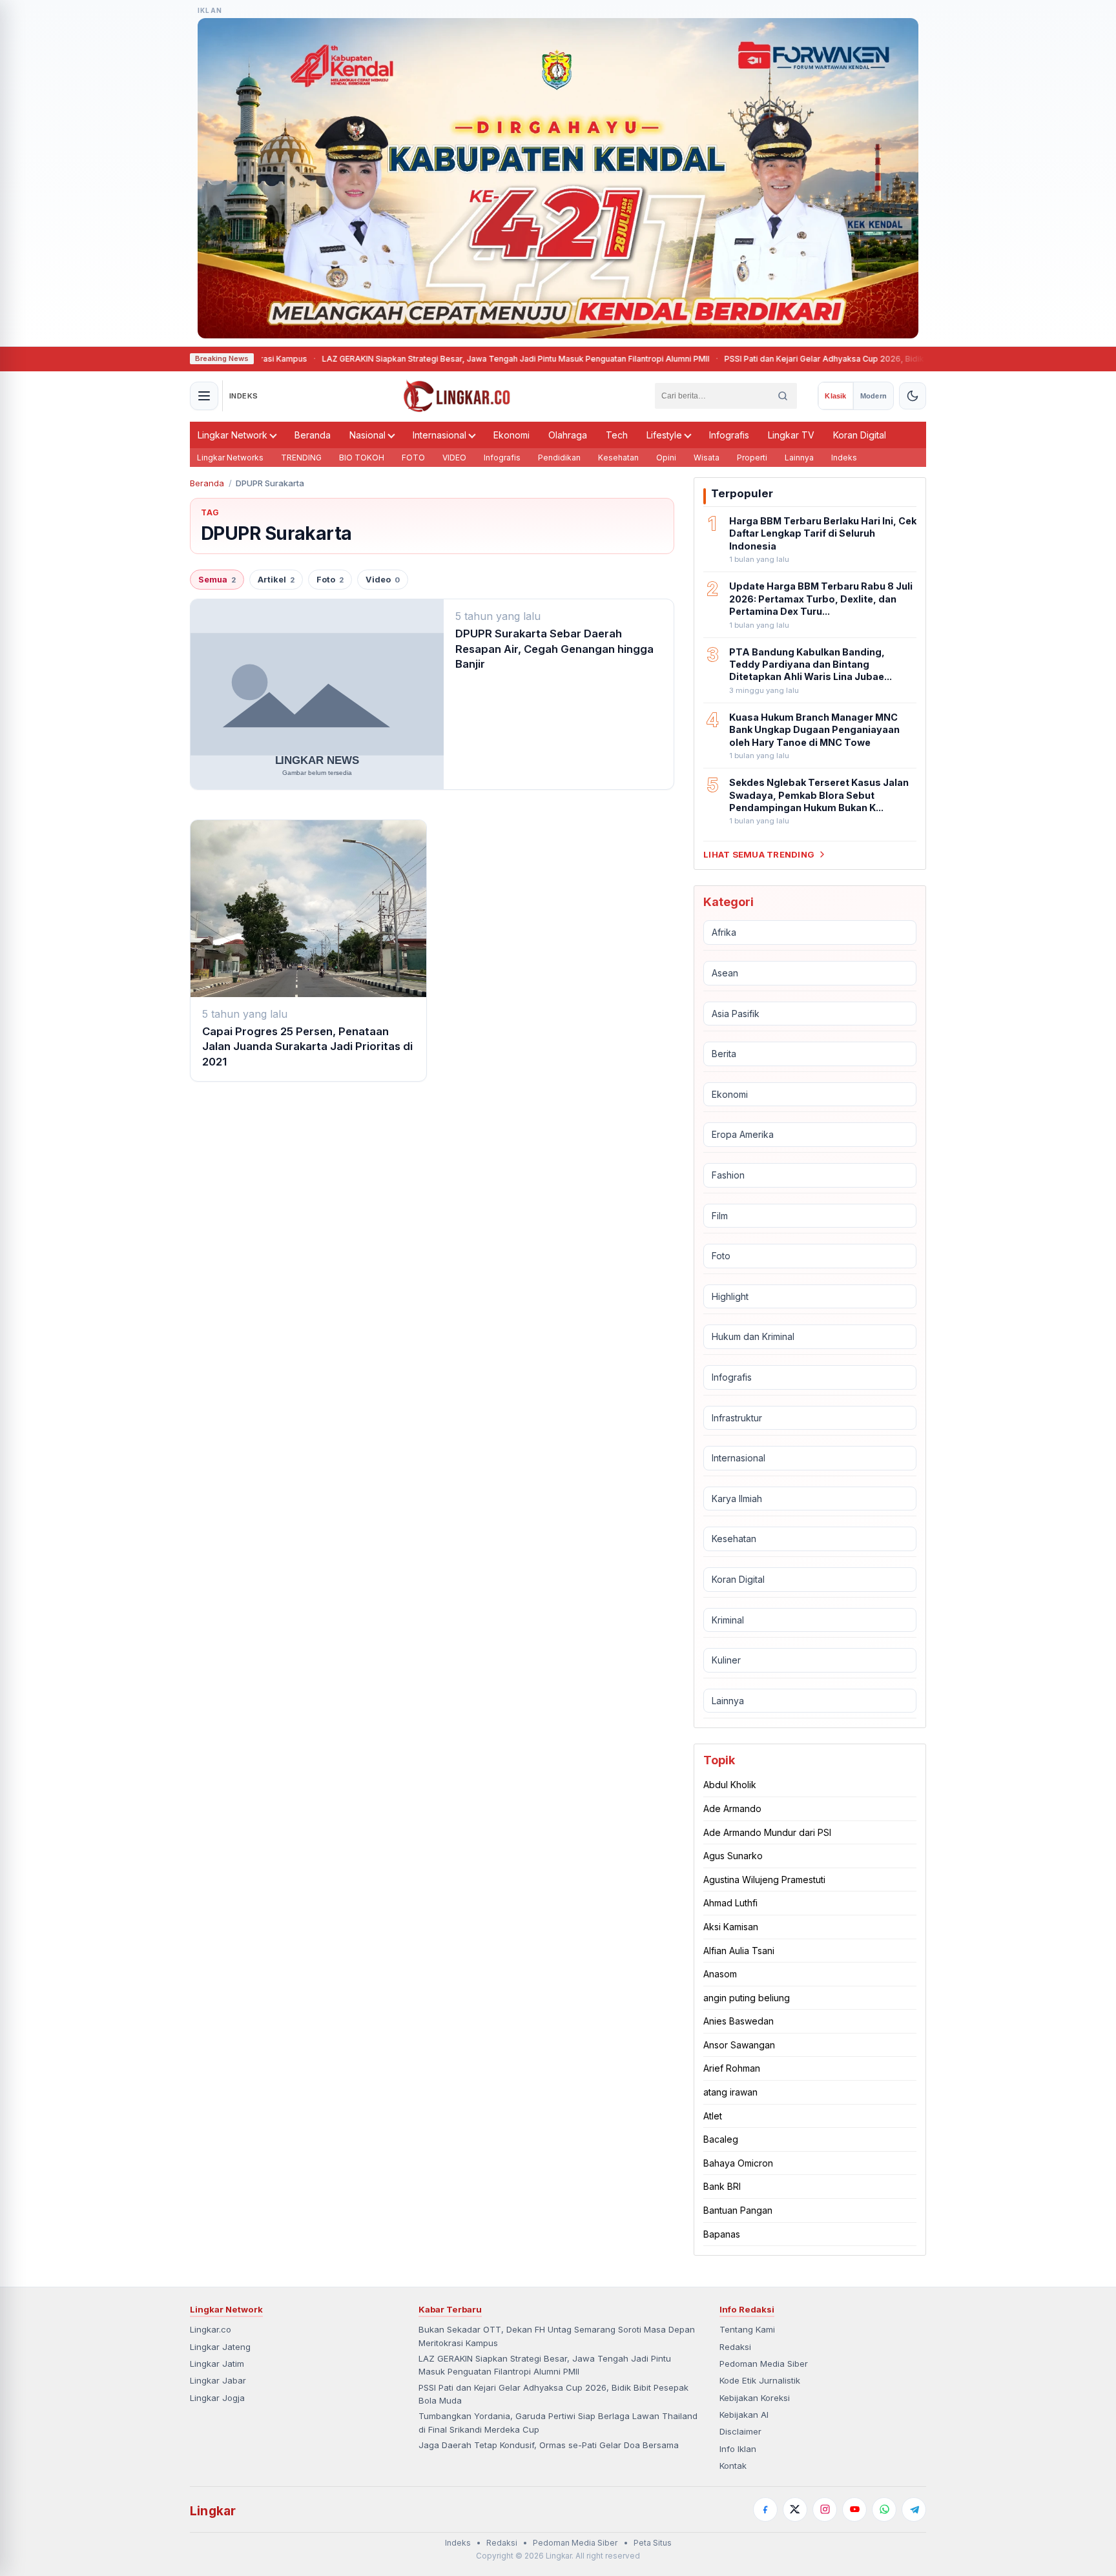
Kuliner (726, 1660)
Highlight (730, 1296)
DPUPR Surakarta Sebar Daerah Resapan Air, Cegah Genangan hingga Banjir (554, 649)
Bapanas (722, 2234)
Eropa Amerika (743, 1134)
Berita (724, 1054)
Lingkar (213, 2511)
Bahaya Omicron (738, 2163)
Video (383, 580)
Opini (666, 458)
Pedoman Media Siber (764, 2364)
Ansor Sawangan (739, 2045)
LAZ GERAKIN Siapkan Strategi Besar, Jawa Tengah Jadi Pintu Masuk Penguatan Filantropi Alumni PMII (436, 359)
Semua (217, 580)
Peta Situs (653, 2543)
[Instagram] (825, 2509)
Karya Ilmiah (737, 1499)
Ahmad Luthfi (730, 1903)
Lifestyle (664, 435)
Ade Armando (732, 1808)
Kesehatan (618, 458)
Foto (330, 580)
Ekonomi (512, 435)
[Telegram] (914, 2509)
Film (720, 1216)
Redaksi (735, 2347)
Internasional (439, 435)
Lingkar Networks (230, 458)
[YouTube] (854, 2509)
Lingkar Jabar (218, 2380)
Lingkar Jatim (217, 2364)
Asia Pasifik (736, 1014)
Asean (725, 973)
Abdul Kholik (730, 1785)
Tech (617, 435)
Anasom (720, 1974)
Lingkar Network (232, 435)
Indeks (844, 458)
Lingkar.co (211, 2329)
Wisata (707, 458)
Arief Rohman (732, 2068)
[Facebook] (765, 2509)
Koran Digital (860, 435)
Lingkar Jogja (217, 2398)
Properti (752, 458)
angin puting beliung (747, 1998)
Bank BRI (722, 2186)
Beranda (313, 435)
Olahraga (568, 435)
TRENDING (301, 458)
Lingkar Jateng (220, 2347)
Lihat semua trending (759, 854)
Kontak (733, 2466)
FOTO (413, 458)
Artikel (276, 580)
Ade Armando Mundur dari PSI (767, 1832)
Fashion (728, 1175)
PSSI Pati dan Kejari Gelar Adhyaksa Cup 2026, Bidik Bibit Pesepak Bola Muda (793, 359)
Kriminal (728, 1620)
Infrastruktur (737, 1418)
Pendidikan (559, 458)
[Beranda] (457, 396)
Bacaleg (721, 2139)
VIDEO (454, 458)
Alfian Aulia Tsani (739, 1951)
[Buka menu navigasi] (204, 396)
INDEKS (244, 396)
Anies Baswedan (739, 2021)
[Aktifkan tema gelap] (913, 396)
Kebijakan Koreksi (755, 2398)
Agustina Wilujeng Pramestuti (764, 1880)
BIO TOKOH (362, 458)
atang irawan (730, 2092)
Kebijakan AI (744, 2415)
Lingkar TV (791, 435)
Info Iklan (738, 2449)
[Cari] (783, 396)
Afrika (724, 932)
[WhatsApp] (884, 2509)
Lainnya (799, 458)
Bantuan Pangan (738, 2210)
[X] (795, 2509)
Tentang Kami (747, 2329)
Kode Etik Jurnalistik (760, 2380)
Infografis (729, 435)
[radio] (835, 396)
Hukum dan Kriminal (753, 1336)
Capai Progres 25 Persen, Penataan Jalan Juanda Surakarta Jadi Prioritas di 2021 (307, 1046)
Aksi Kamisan (731, 1927)
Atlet (713, 2116)
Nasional (367, 435)
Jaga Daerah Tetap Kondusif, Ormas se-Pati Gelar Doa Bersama (549, 2445)
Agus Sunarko (733, 1856)
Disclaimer (740, 2431)
